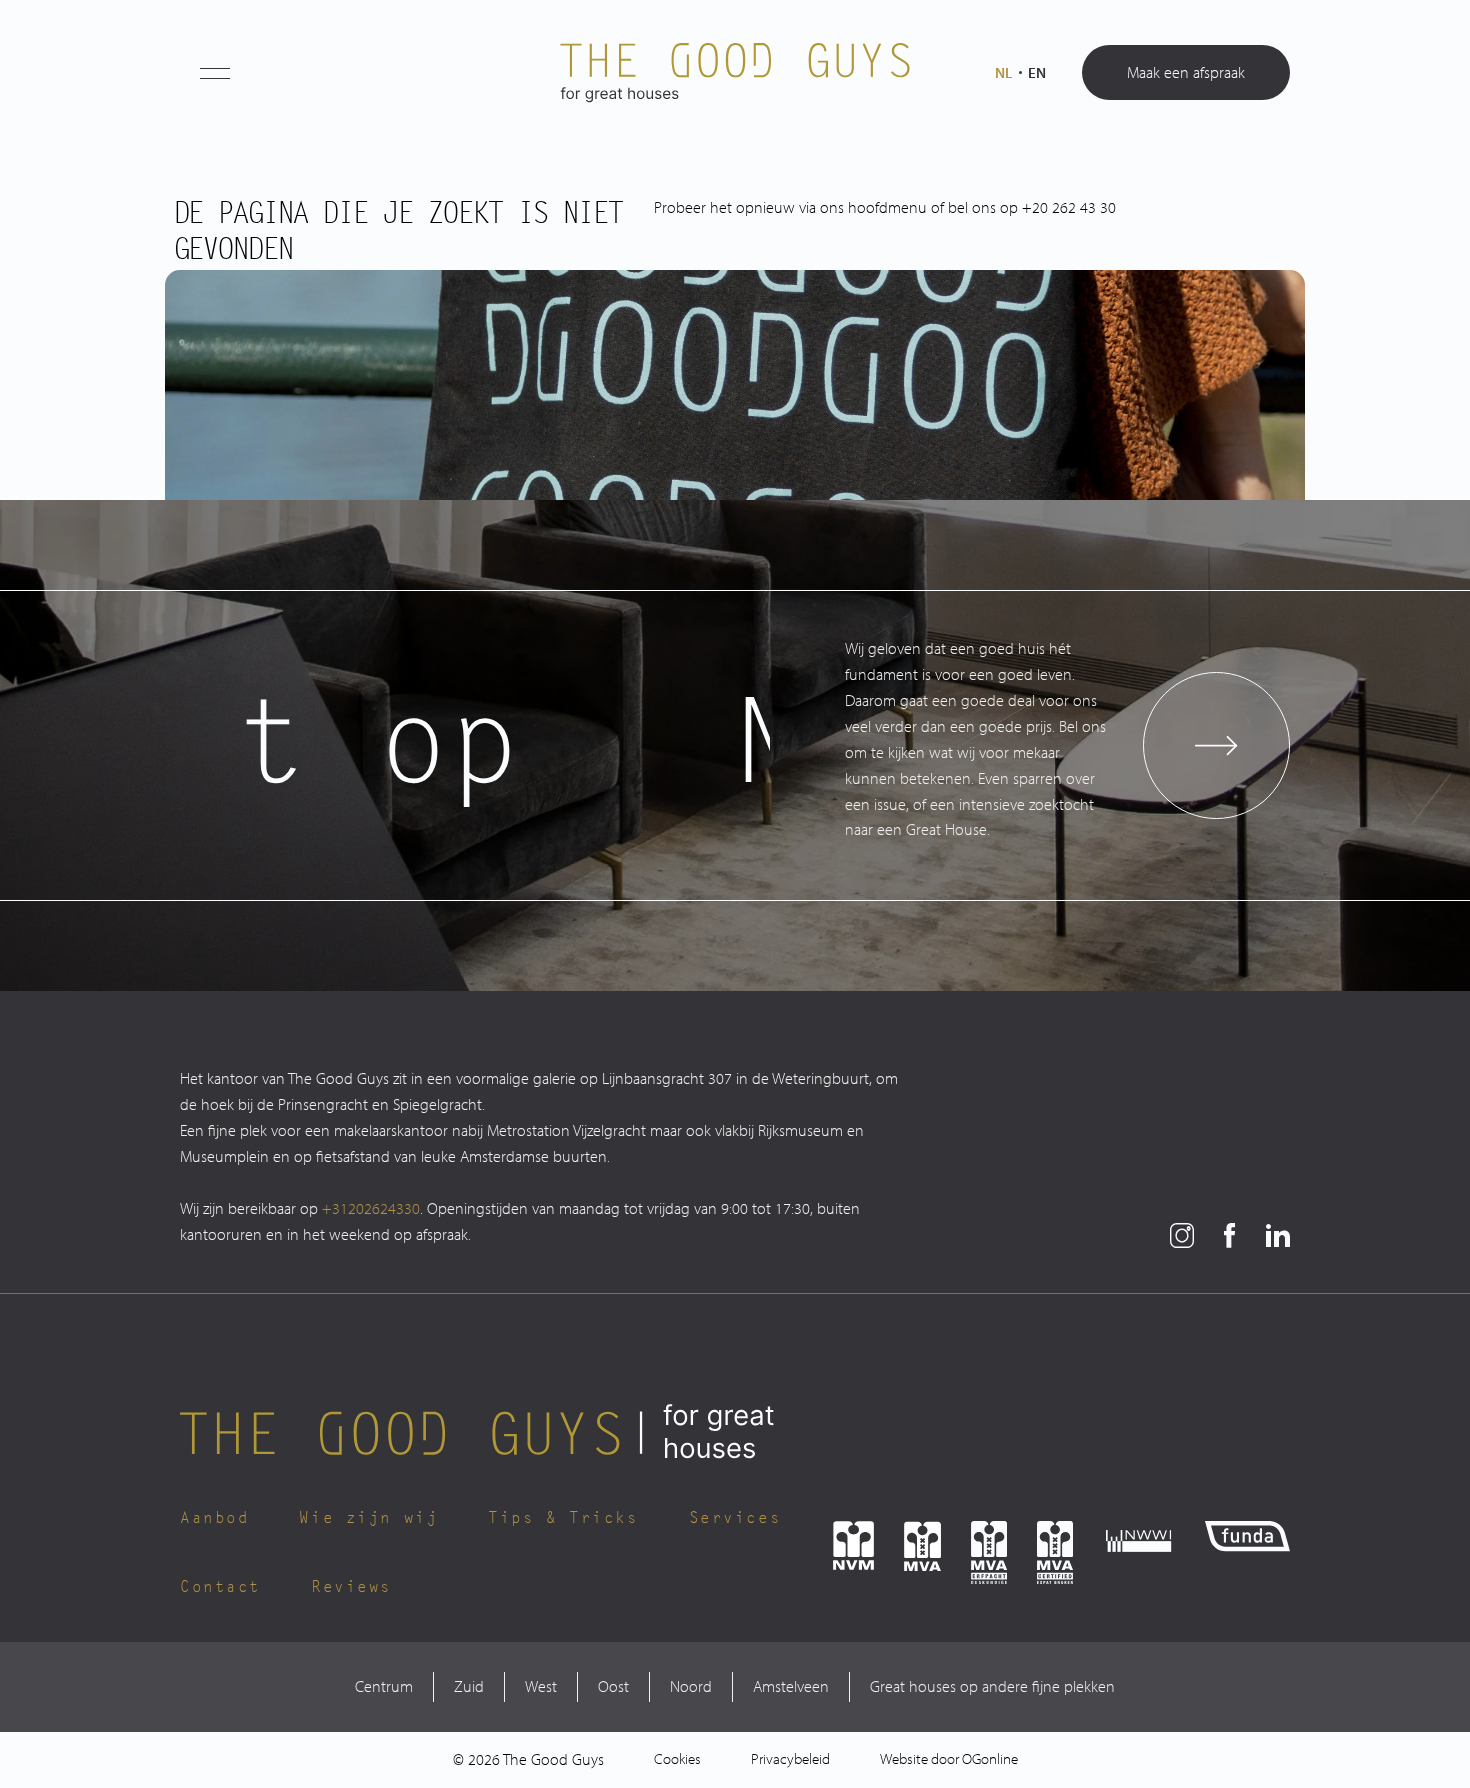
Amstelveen (791, 1686)
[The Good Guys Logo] (735, 73)
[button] (215, 73)
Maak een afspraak (1186, 72)
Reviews (351, 1587)
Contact (220, 1587)
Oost (613, 1686)
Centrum (384, 1686)
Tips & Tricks (563, 1518)
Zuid (469, 1686)
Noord (691, 1686)
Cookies (677, 1758)
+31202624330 (371, 1208)
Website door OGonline (949, 1758)
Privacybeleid (790, 1758)
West (541, 1686)
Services (735, 1518)
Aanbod (214, 1518)
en (1037, 73)
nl (1003, 73)
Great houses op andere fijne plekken (992, 1686)
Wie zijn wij (368, 1518)
